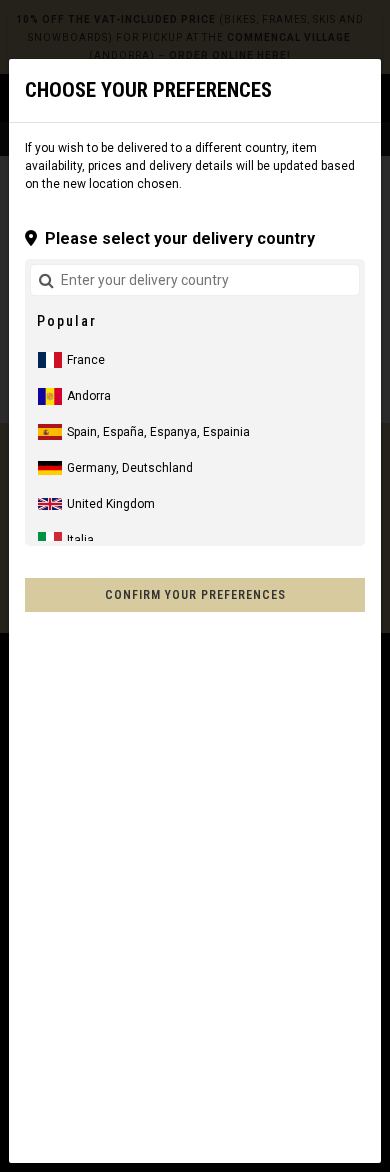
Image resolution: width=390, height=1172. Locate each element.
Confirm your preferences (195, 595)
